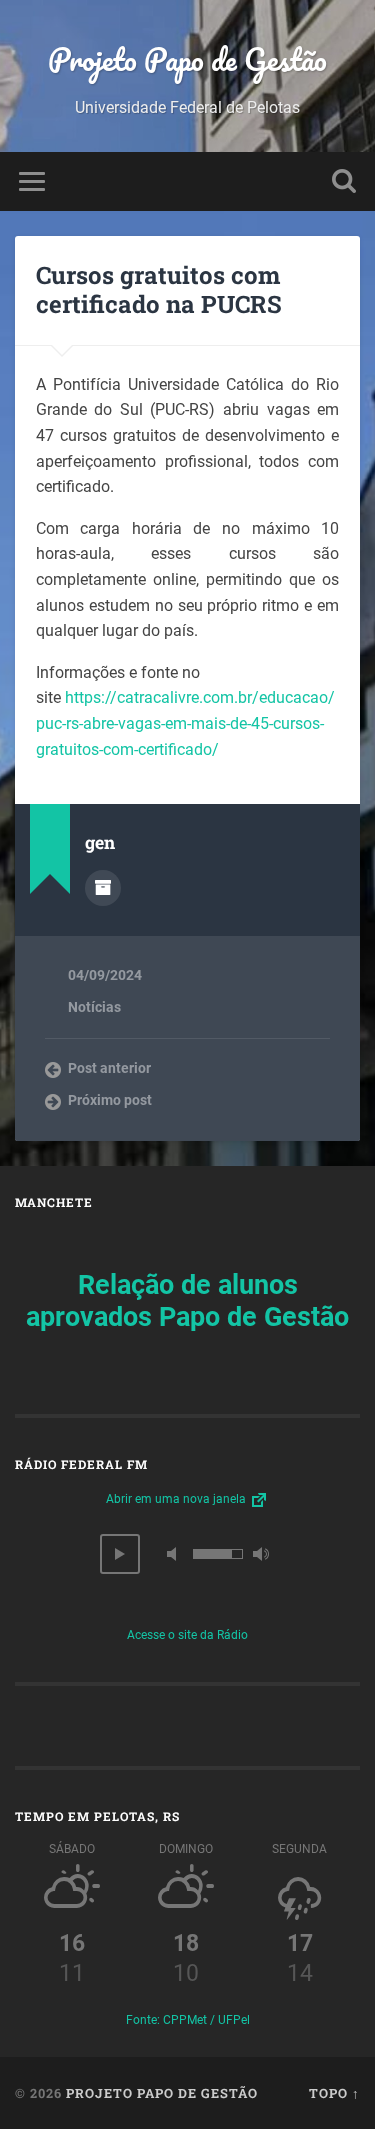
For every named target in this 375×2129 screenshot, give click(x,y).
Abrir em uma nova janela (177, 1499)
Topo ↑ (334, 2093)
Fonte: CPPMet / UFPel (188, 2020)
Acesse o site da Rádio (187, 1635)
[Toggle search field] (344, 181)
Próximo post (110, 1100)
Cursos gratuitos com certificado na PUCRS (159, 289)
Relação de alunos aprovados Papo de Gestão (187, 1301)
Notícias (94, 1007)
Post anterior (109, 1068)
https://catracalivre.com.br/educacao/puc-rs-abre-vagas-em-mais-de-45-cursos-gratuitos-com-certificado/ (185, 723)
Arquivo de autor (103, 888)
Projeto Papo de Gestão (187, 59)
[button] (120, 1554)
